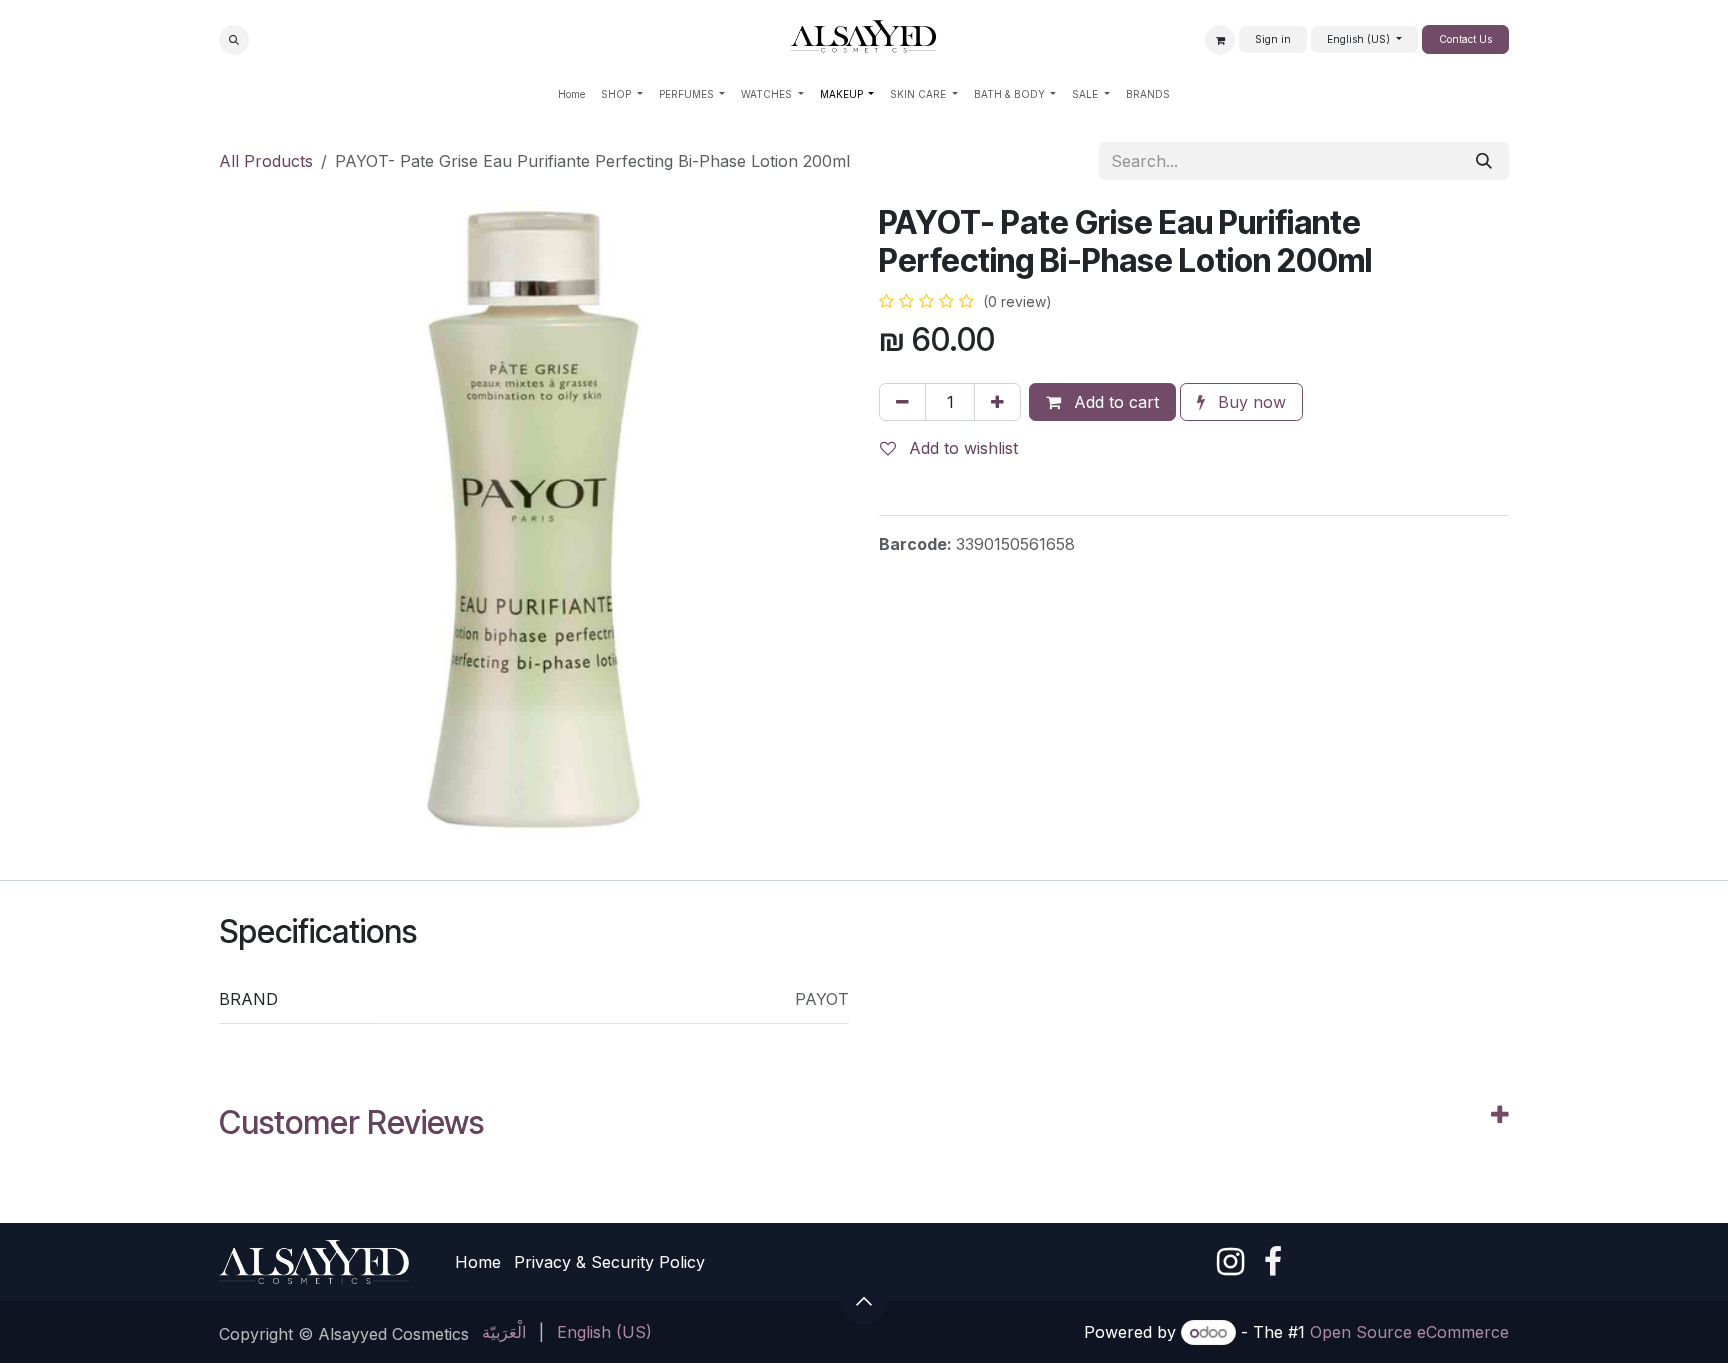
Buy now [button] (1249, 402)
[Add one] (997, 402)
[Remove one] (902, 402)
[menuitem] (571, 94)
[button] (234, 40)
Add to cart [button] (1114, 402)
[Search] (1484, 161)
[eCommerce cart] (1220, 40)
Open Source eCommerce (1409, 1332)
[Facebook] (1273, 1262)
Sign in (1273, 39)
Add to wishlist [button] (961, 448)
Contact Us (1465, 39)
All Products (266, 161)
